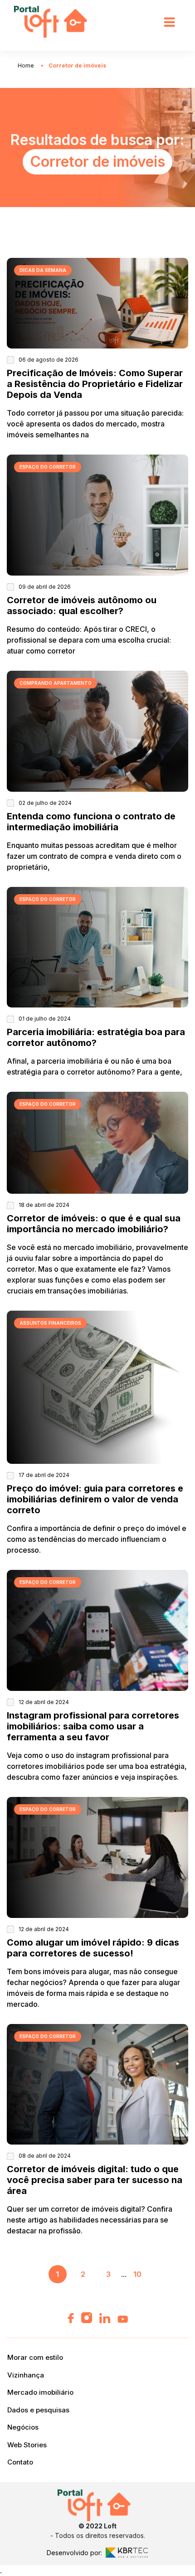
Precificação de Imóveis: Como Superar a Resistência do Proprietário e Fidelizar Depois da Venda (95, 384)
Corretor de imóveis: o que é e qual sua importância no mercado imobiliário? (94, 1224)
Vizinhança (26, 2375)
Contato (20, 2462)
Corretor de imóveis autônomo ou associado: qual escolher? (82, 605)
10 (137, 2274)
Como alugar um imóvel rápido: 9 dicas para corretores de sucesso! (93, 1948)
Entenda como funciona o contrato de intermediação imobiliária (91, 822)
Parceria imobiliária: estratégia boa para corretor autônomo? (96, 1037)
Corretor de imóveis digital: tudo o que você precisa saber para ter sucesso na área (95, 2180)
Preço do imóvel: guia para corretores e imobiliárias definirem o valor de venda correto (95, 1499)
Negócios (23, 2427)
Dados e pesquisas (38, 2410)
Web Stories (27, 2445)
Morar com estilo (35, 2357)
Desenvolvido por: (74, 2553)
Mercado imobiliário (40, 2392)
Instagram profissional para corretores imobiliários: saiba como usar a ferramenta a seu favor (93, 1726)
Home (26, 65)
